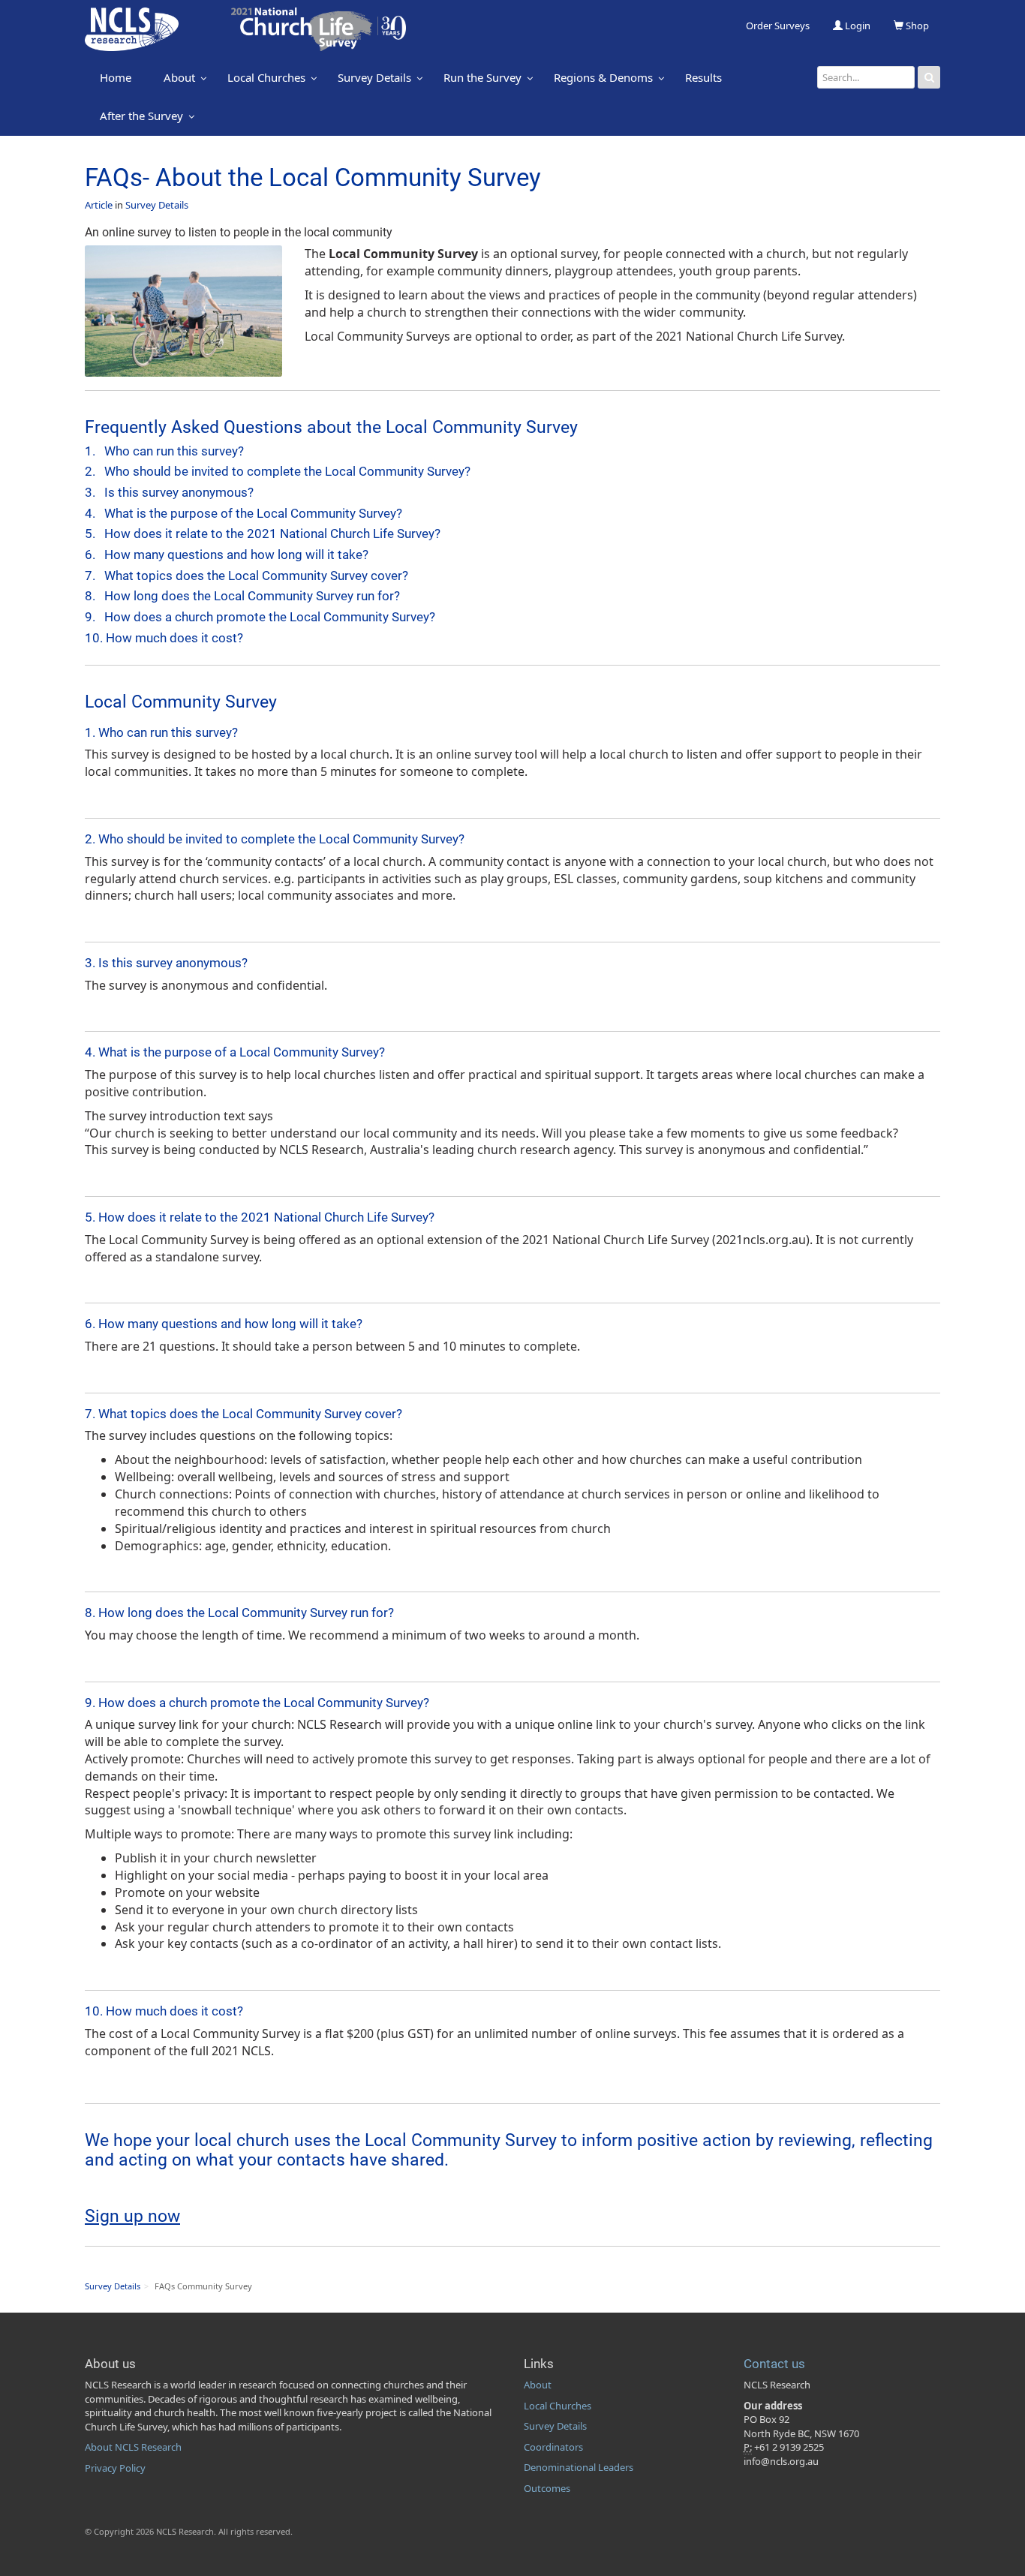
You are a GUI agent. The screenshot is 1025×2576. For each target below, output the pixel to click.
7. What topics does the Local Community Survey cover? (246, 576)
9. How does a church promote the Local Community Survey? (260, 617)
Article (99, 205)
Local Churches (266, 77)
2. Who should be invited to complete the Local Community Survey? (278, 471)
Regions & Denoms (603, 77)
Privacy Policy (115, 2468)
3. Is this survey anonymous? (169, 492)
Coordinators (553, 2447)
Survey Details (374, 77)
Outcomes (547, 2488)
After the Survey (141, 116)
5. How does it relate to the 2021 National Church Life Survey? (263, 534)
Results (703, 77)
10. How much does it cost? (164, 638)
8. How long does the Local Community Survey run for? (242, 596)
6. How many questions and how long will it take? (227, 555)
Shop (916, 26)
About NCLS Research (133, 2447)
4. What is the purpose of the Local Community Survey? (243, 513)
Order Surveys (778, 26)
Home (116, 77)
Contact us (774, 2364)
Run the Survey (482, 77)
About (179, 77)
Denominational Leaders (579, 2467)
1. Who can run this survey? (164, 451)
